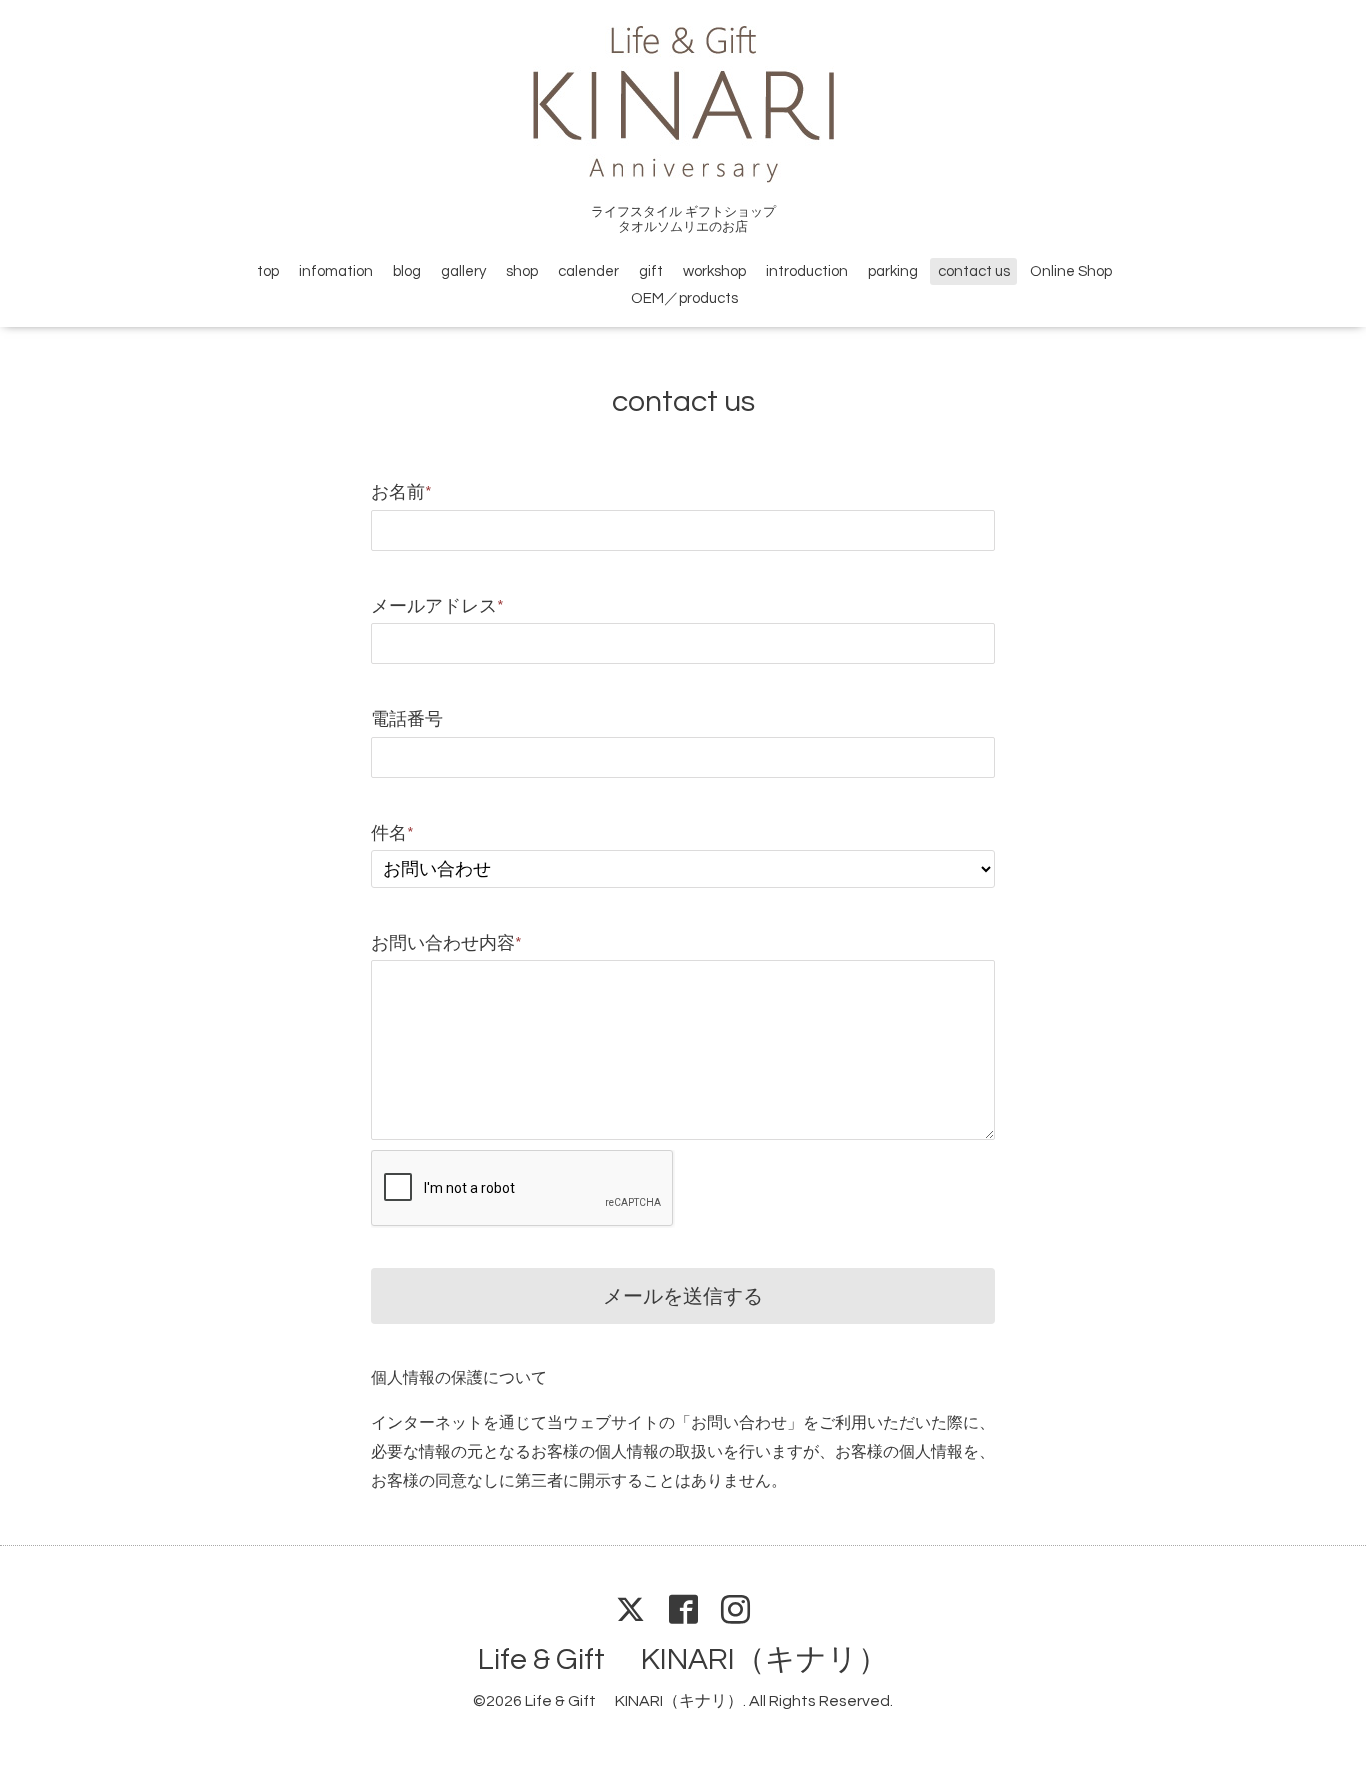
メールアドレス (437, 606)
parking (893, 271)
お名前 (401, 492)
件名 (392, 833)
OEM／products (684, 298)
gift (651, 271)
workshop (714, 271)
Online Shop (1071, 271)
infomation (336, 271)
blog (407, 271)
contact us (974, 271)
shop (522, 271)
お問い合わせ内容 (446, 943)
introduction (807, 271)
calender (588, 271)
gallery (463, 271)
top (268, 271)
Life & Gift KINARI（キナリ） (683, 1659)
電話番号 (407, 719)
